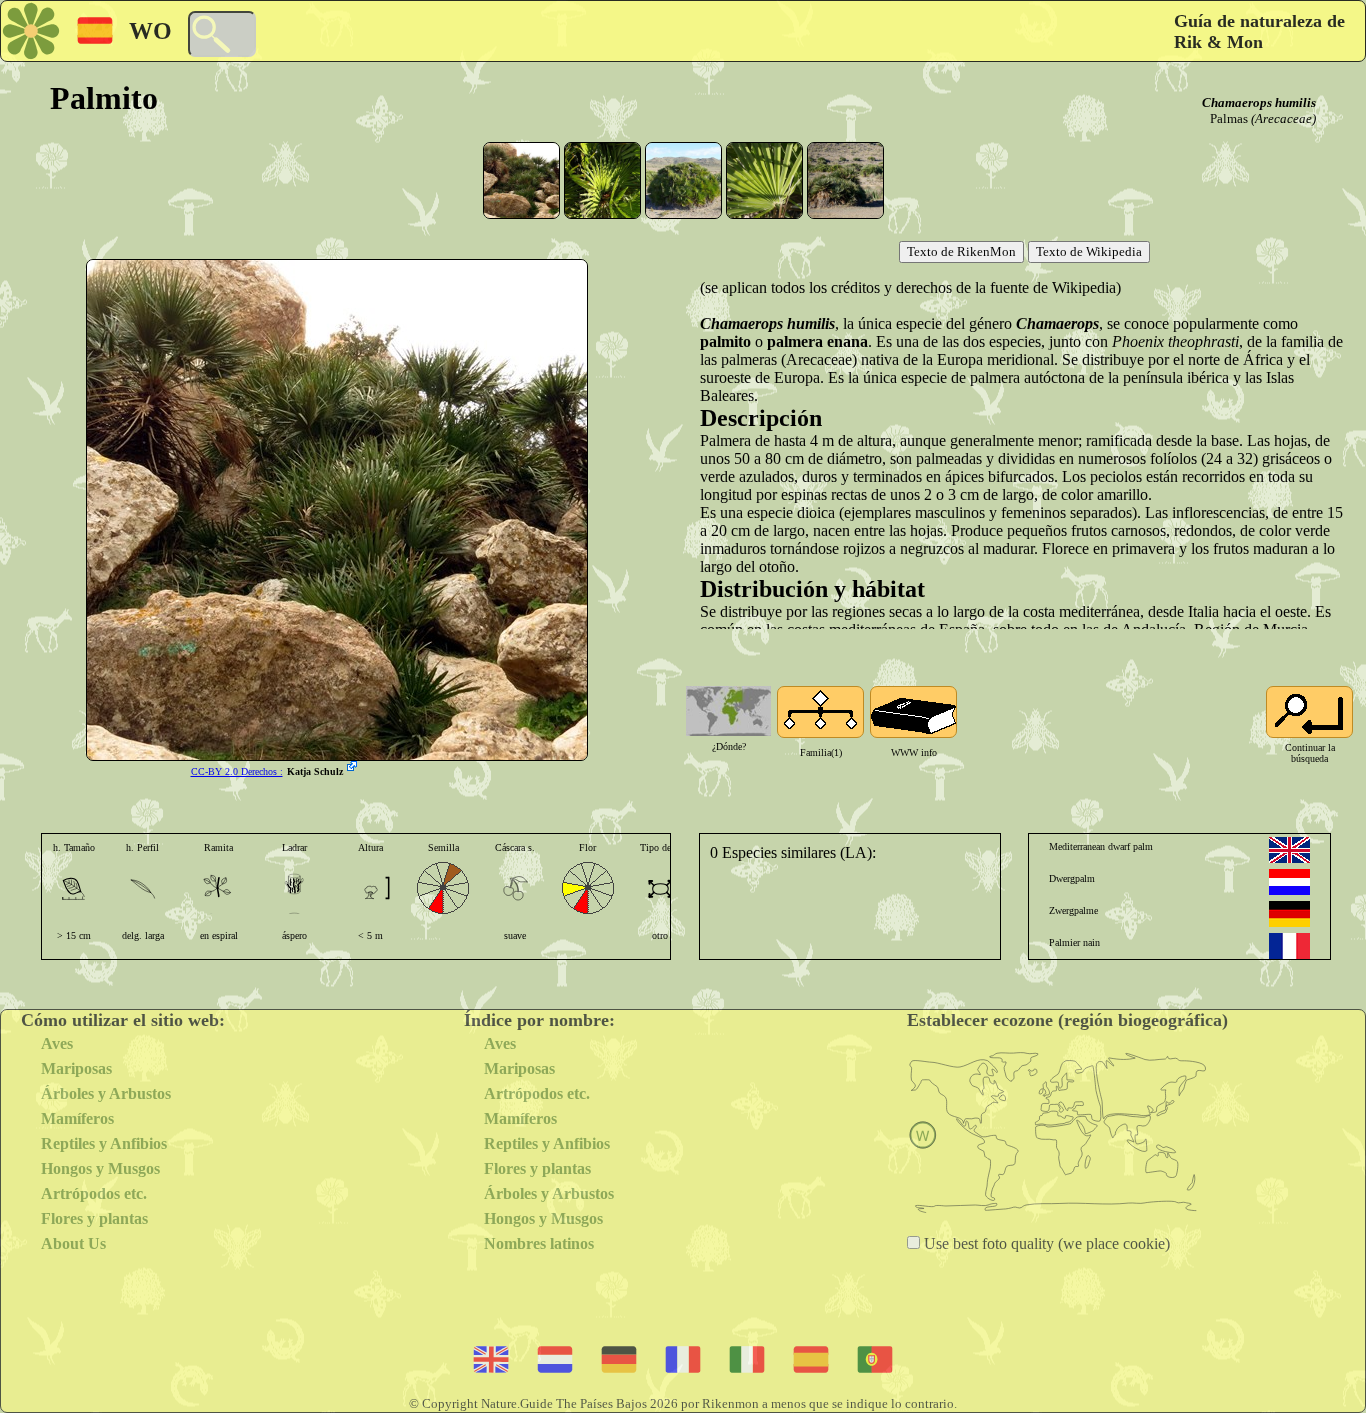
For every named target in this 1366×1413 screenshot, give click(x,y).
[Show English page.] (1289, 850)
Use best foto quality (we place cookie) (1045, 1243)
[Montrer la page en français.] (1289, 946)
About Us (73, 1243)
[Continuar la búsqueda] (1309, 712)
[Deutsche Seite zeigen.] (1289, 914)
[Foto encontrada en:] (354, 768)
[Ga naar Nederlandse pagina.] (1289, 882)
